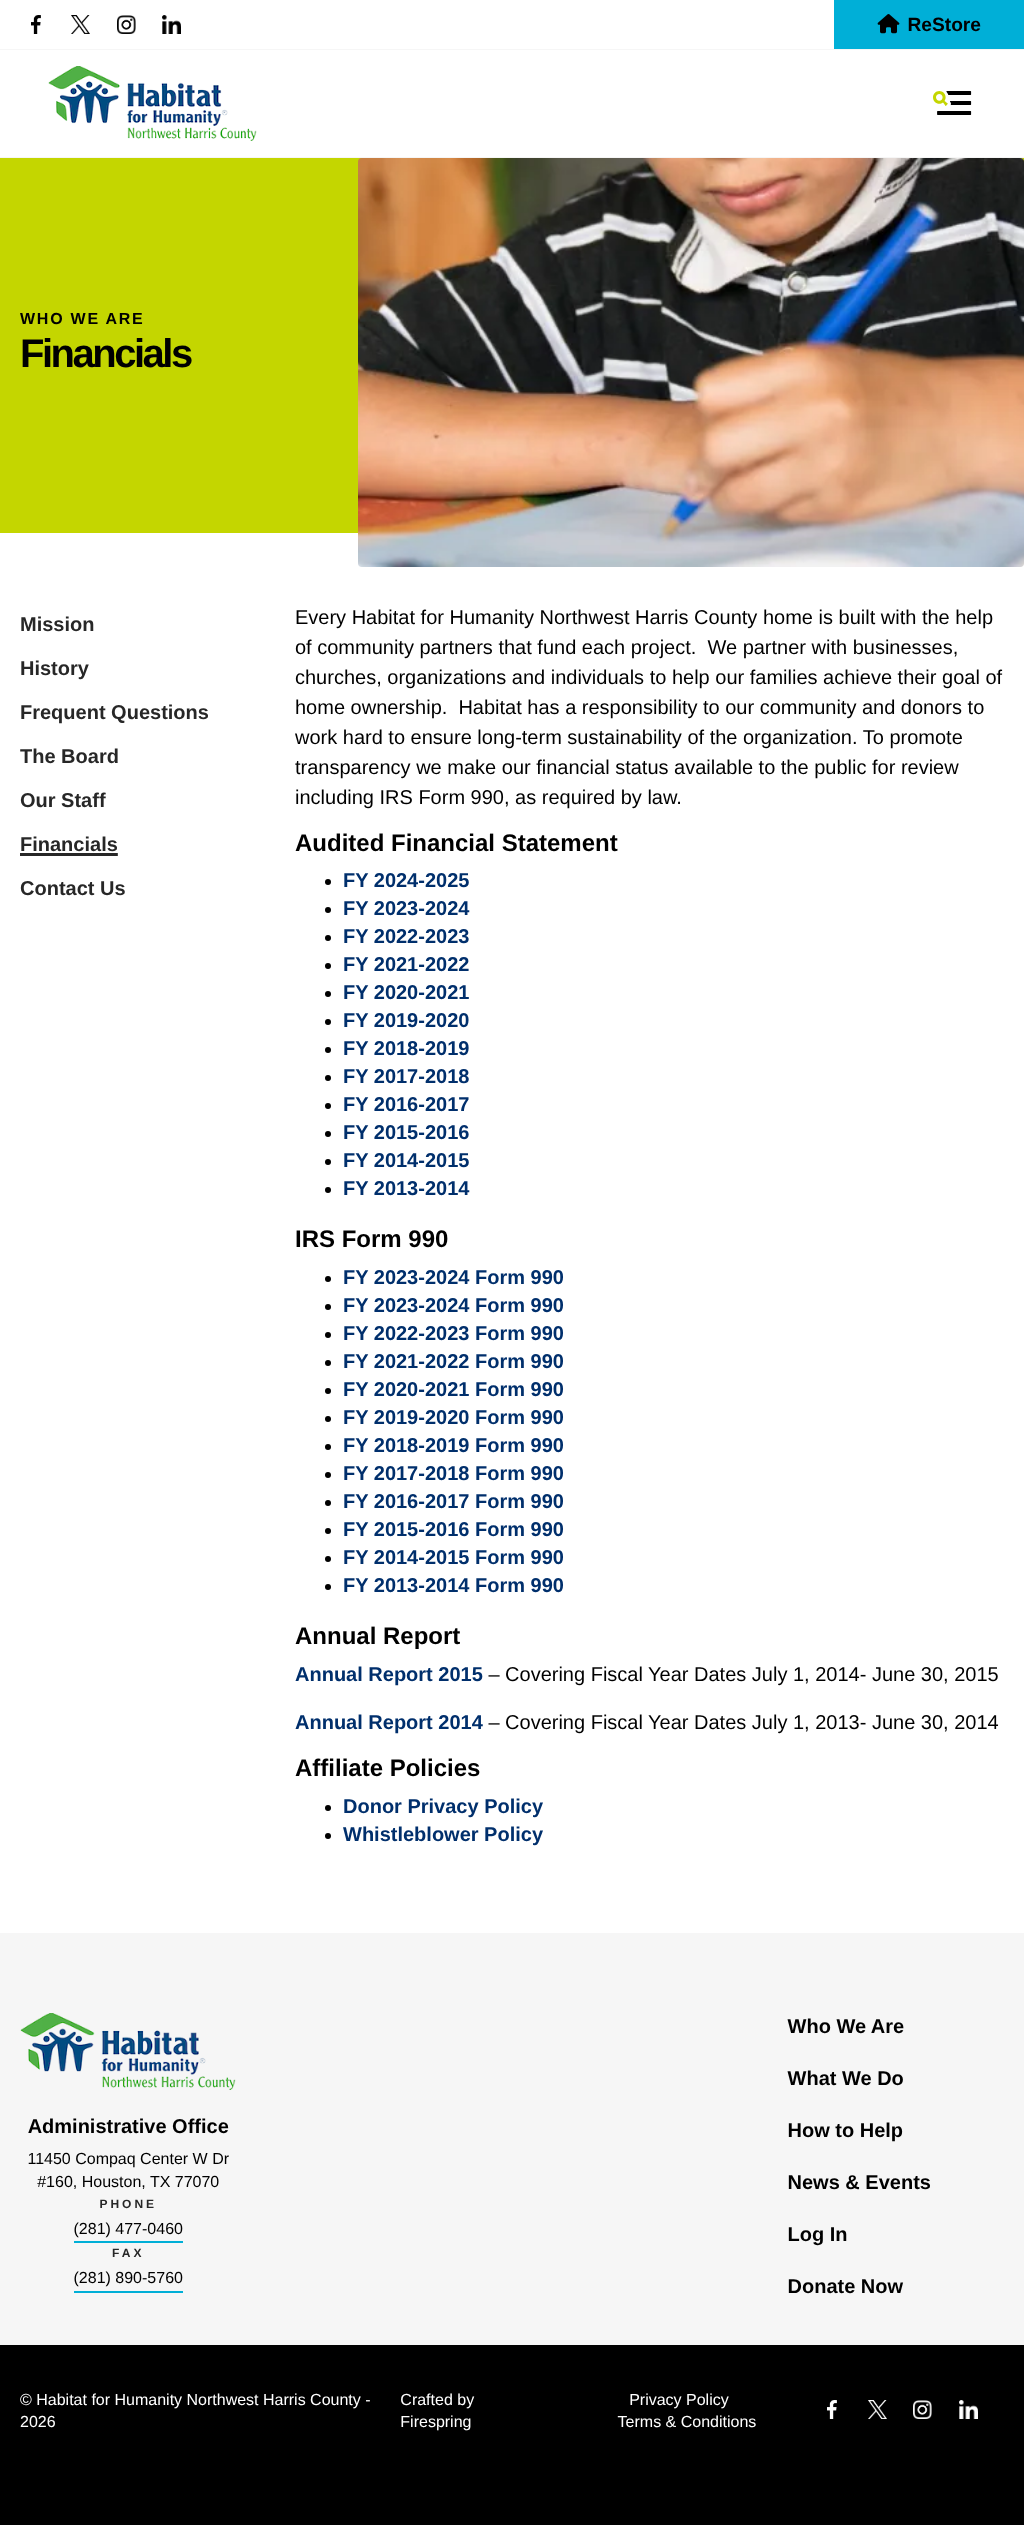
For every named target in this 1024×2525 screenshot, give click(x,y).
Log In (818, 2235)
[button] (952, 103)
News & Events (859, 2183)
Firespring (435, 2422)
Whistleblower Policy (443, 1835)
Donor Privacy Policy (443, 1807)
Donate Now (846, 2287)
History (54, 669)
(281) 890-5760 (128, 2278)
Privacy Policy (679, 2400)
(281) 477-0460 (128, 2229)
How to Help (846, 2131)
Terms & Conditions (687, 2422)
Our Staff (63, 801)
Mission (57, 625)
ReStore (944, 25)
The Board (69, 757)
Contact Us (73, 889)
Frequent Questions (114, 713)
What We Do (846, 2079)
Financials (69, 845)
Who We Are (846, 2027)
